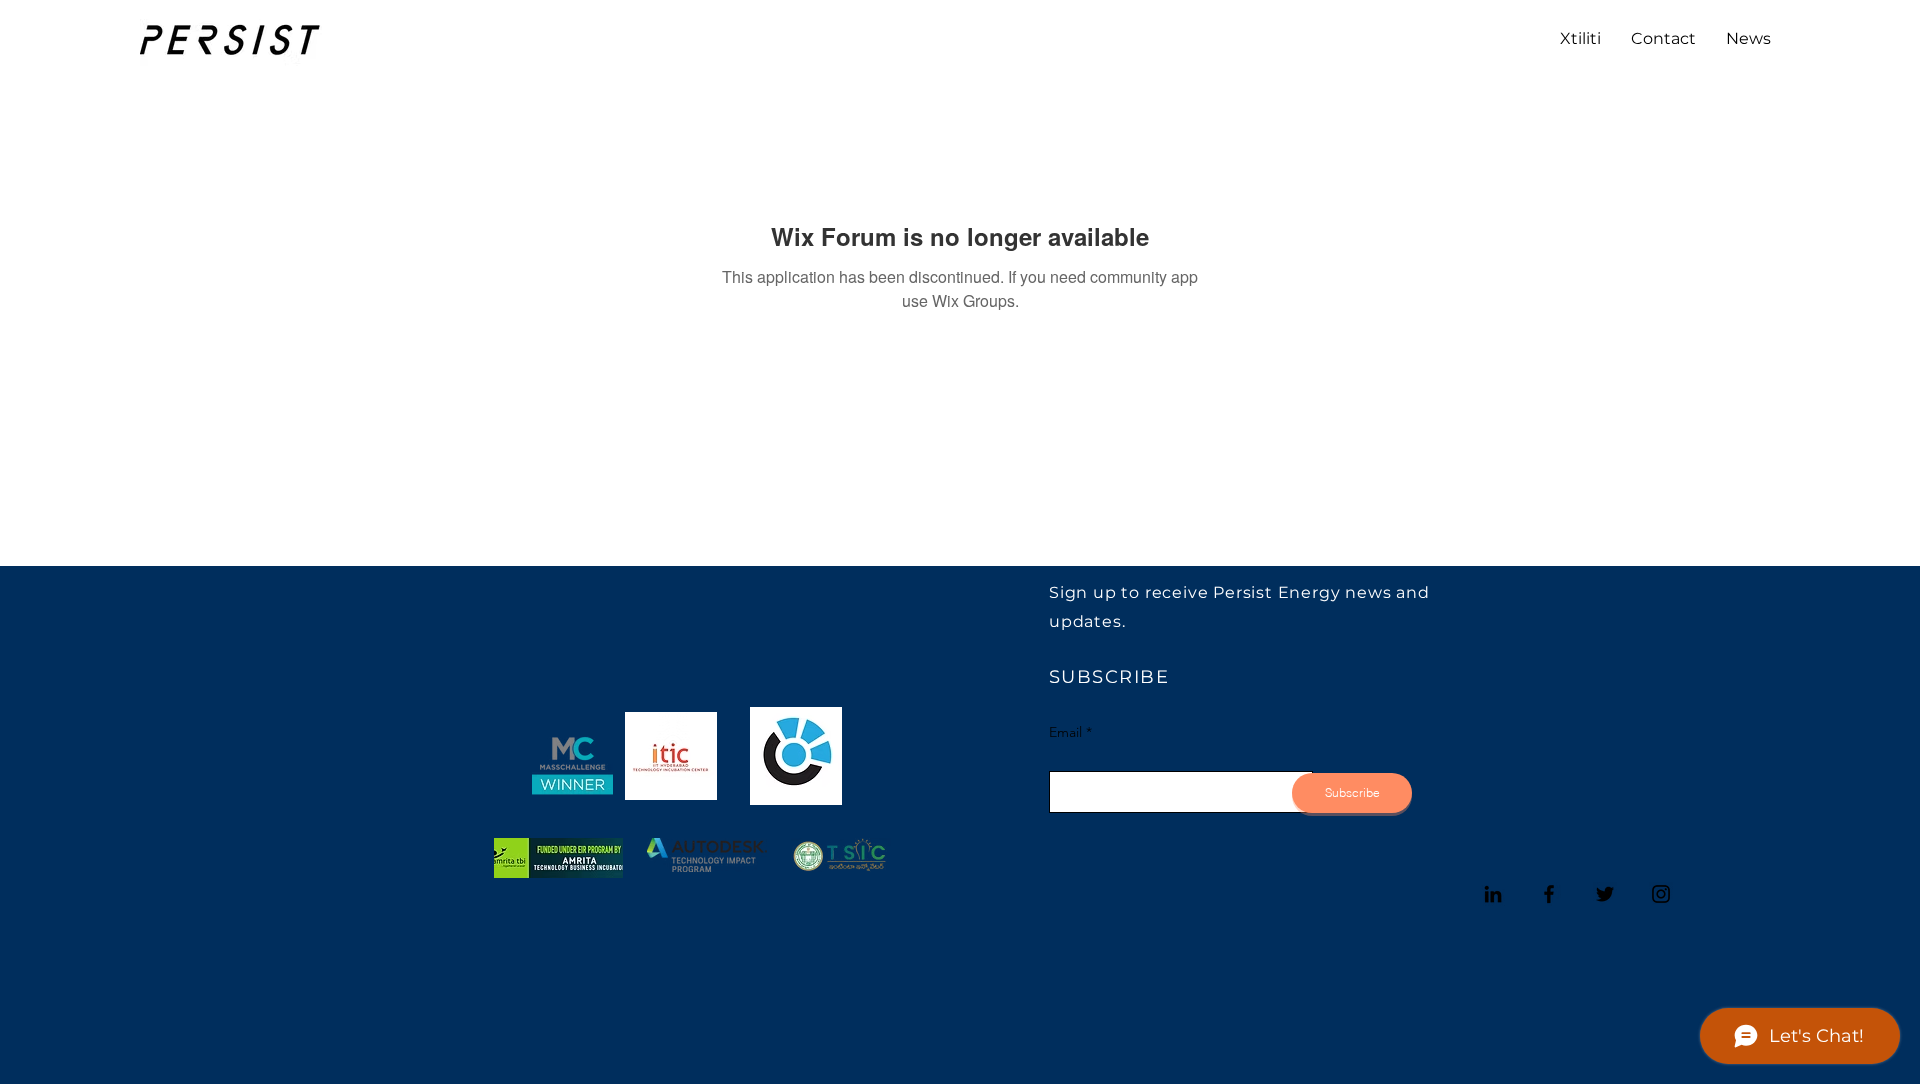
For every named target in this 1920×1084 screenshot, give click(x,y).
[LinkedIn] (1493, 894)
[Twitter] (1605, 894)
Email (1065, 732)
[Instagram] (1661, 894)
